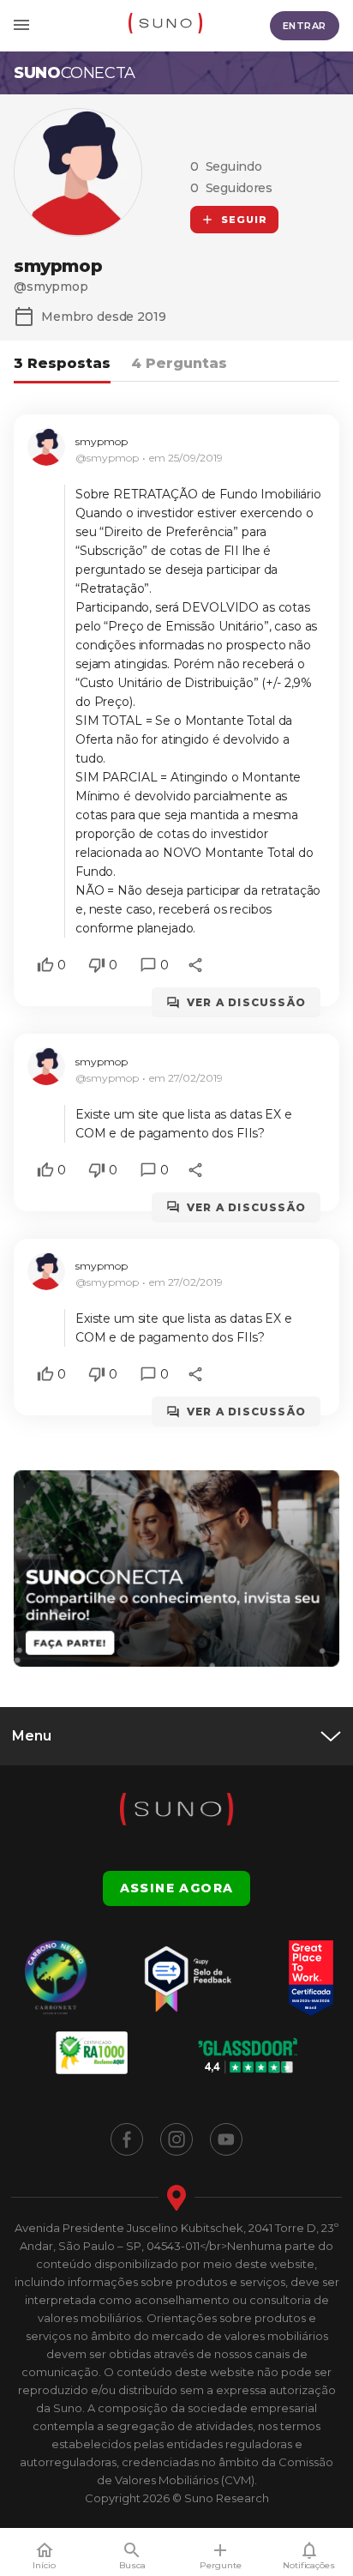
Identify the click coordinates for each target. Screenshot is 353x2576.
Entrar (305, 26)
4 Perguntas (179, 363)
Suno (75, 73)
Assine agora (177, 1888)
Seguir (245, 220)
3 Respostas (62, 363)
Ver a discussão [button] (246, 1002)
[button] (45, 965)
